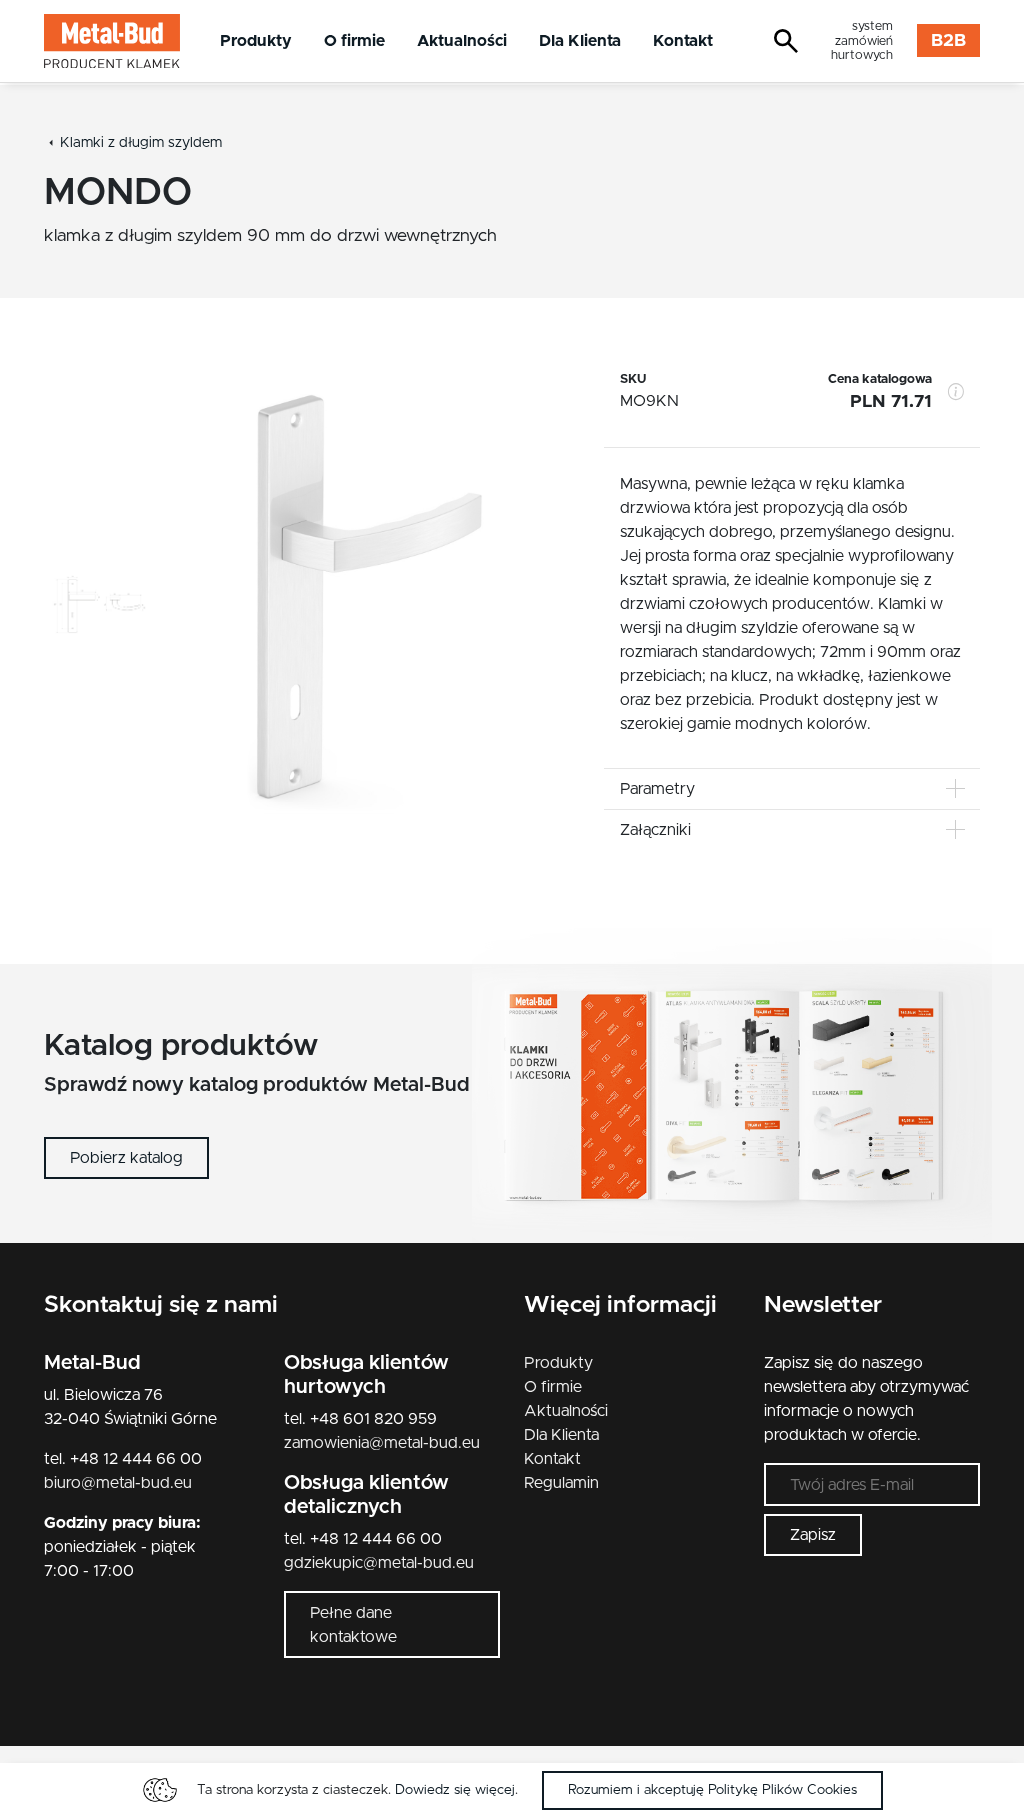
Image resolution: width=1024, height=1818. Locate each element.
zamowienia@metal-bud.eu (382, 1443)
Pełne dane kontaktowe (353, 1625)
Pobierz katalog (126, 1158)
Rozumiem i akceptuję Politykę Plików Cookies (712, 1790)
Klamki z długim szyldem (141, 143)
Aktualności (462, 41)
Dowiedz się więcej (455, 1790)
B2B (948, 41)
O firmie (354, 41)
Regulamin (561, 1483)
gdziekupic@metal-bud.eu (379, 1563)
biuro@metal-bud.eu (118, 1483)
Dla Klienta (580, 41)
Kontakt (683, 41)
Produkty (256, 41)
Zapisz (813, 1535)
